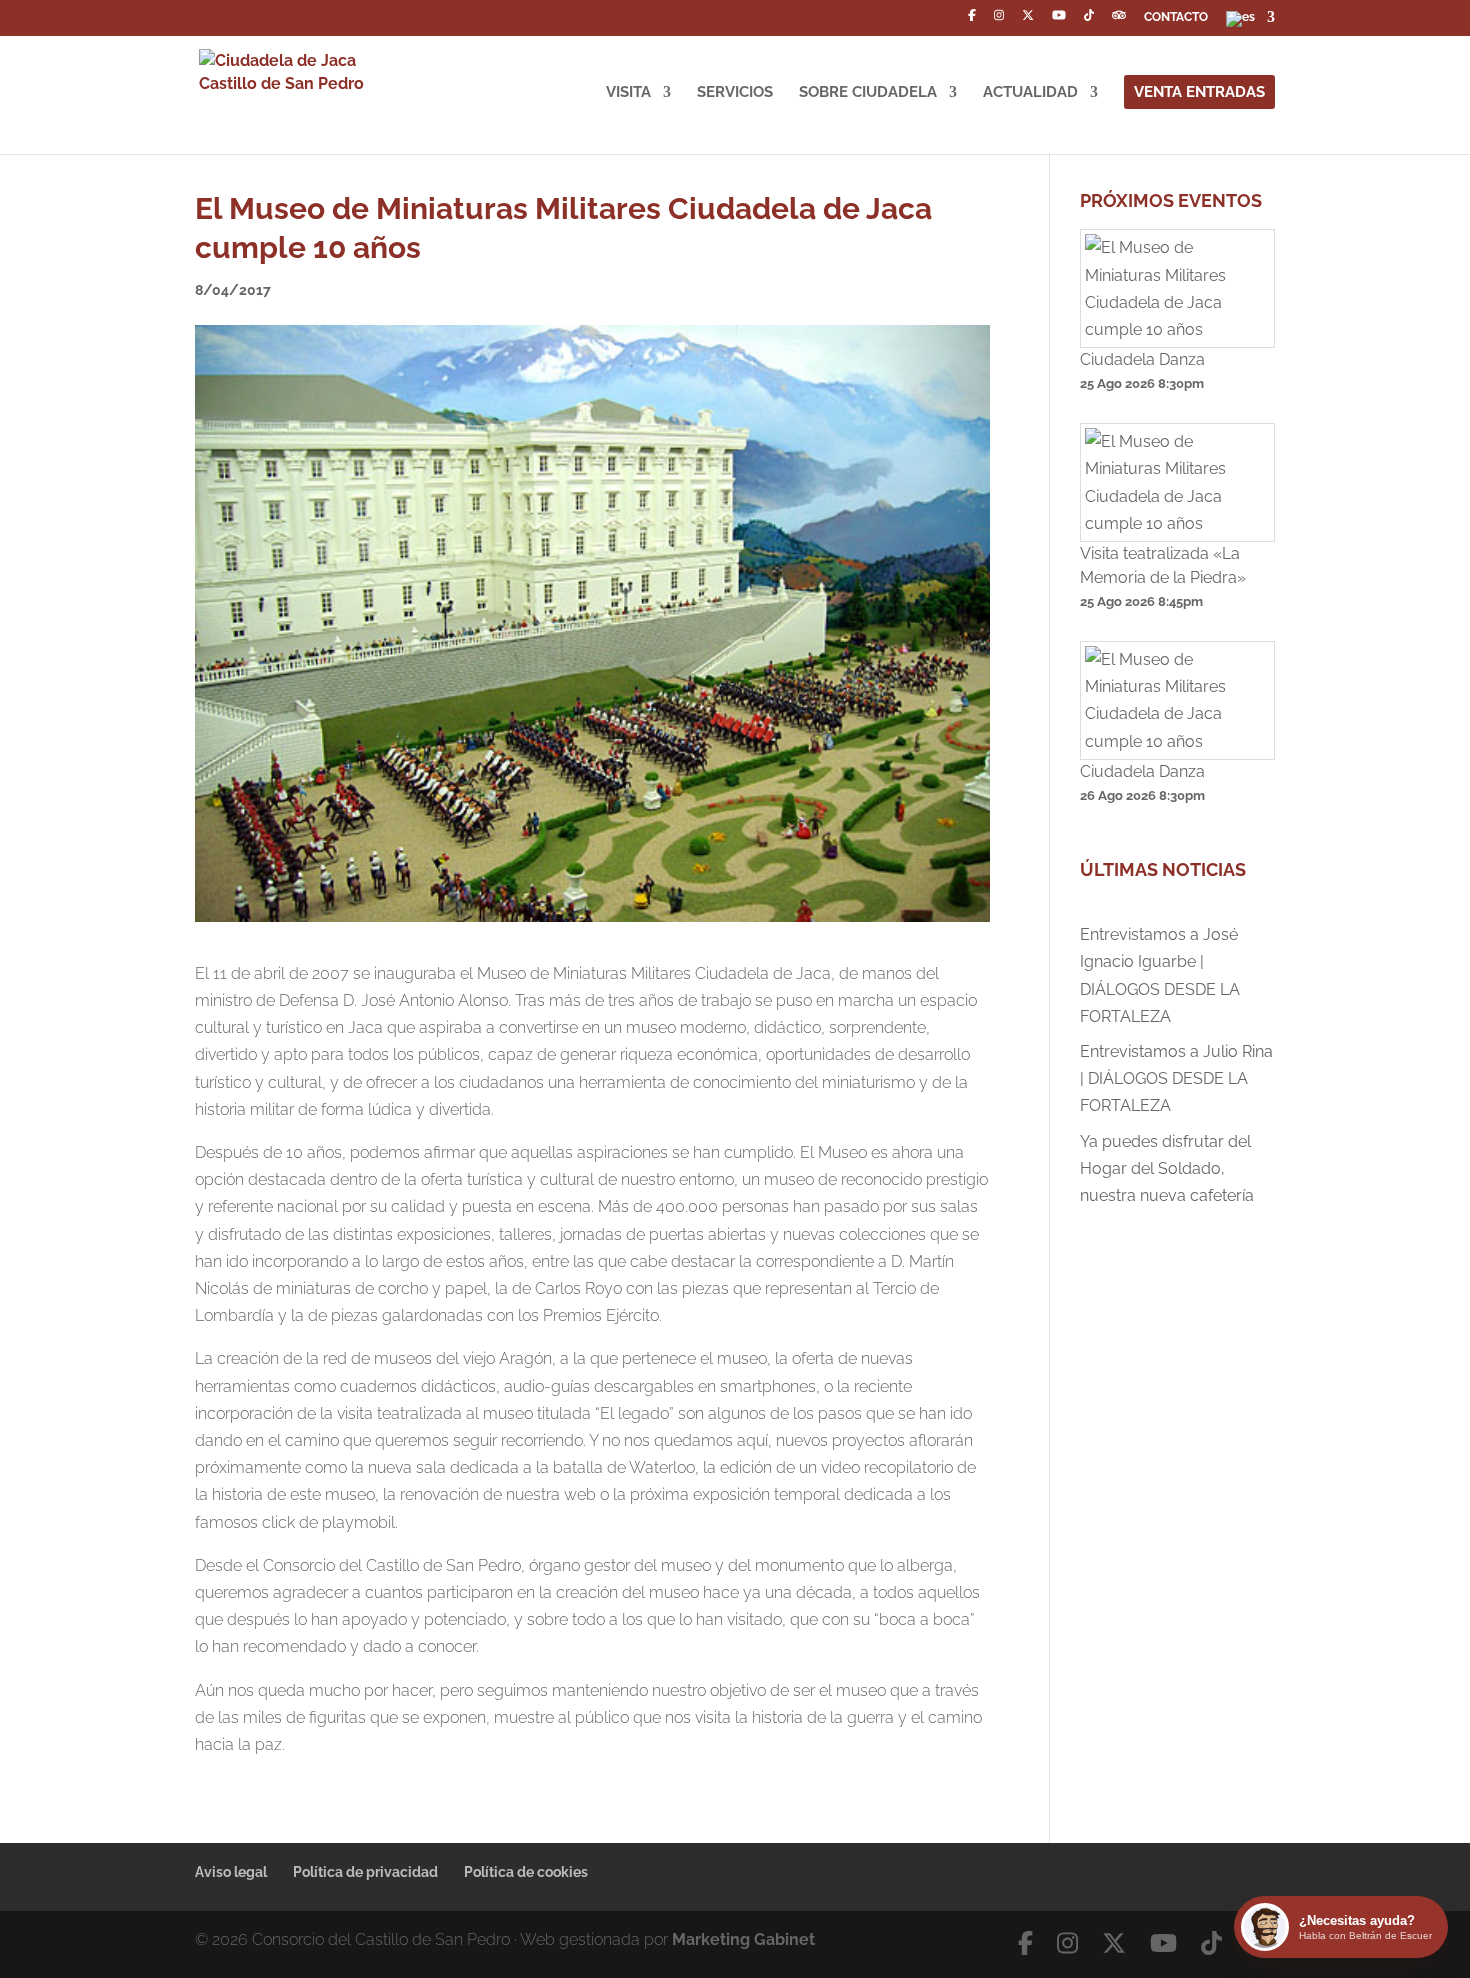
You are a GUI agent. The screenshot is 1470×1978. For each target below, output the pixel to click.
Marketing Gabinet (743, 1939)
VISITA (628, 93)
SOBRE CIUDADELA (868, 93)
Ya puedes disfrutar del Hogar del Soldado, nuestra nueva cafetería (1167, 1168)
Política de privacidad (365, 1872)
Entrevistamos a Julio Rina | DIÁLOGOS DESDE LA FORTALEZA (1176, 1078)
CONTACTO (1176, 17)
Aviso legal (231, 1872)
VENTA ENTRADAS (1199, 92)
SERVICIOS (735, 93)
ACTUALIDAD (1030, 93)
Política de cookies (526, 1872)
